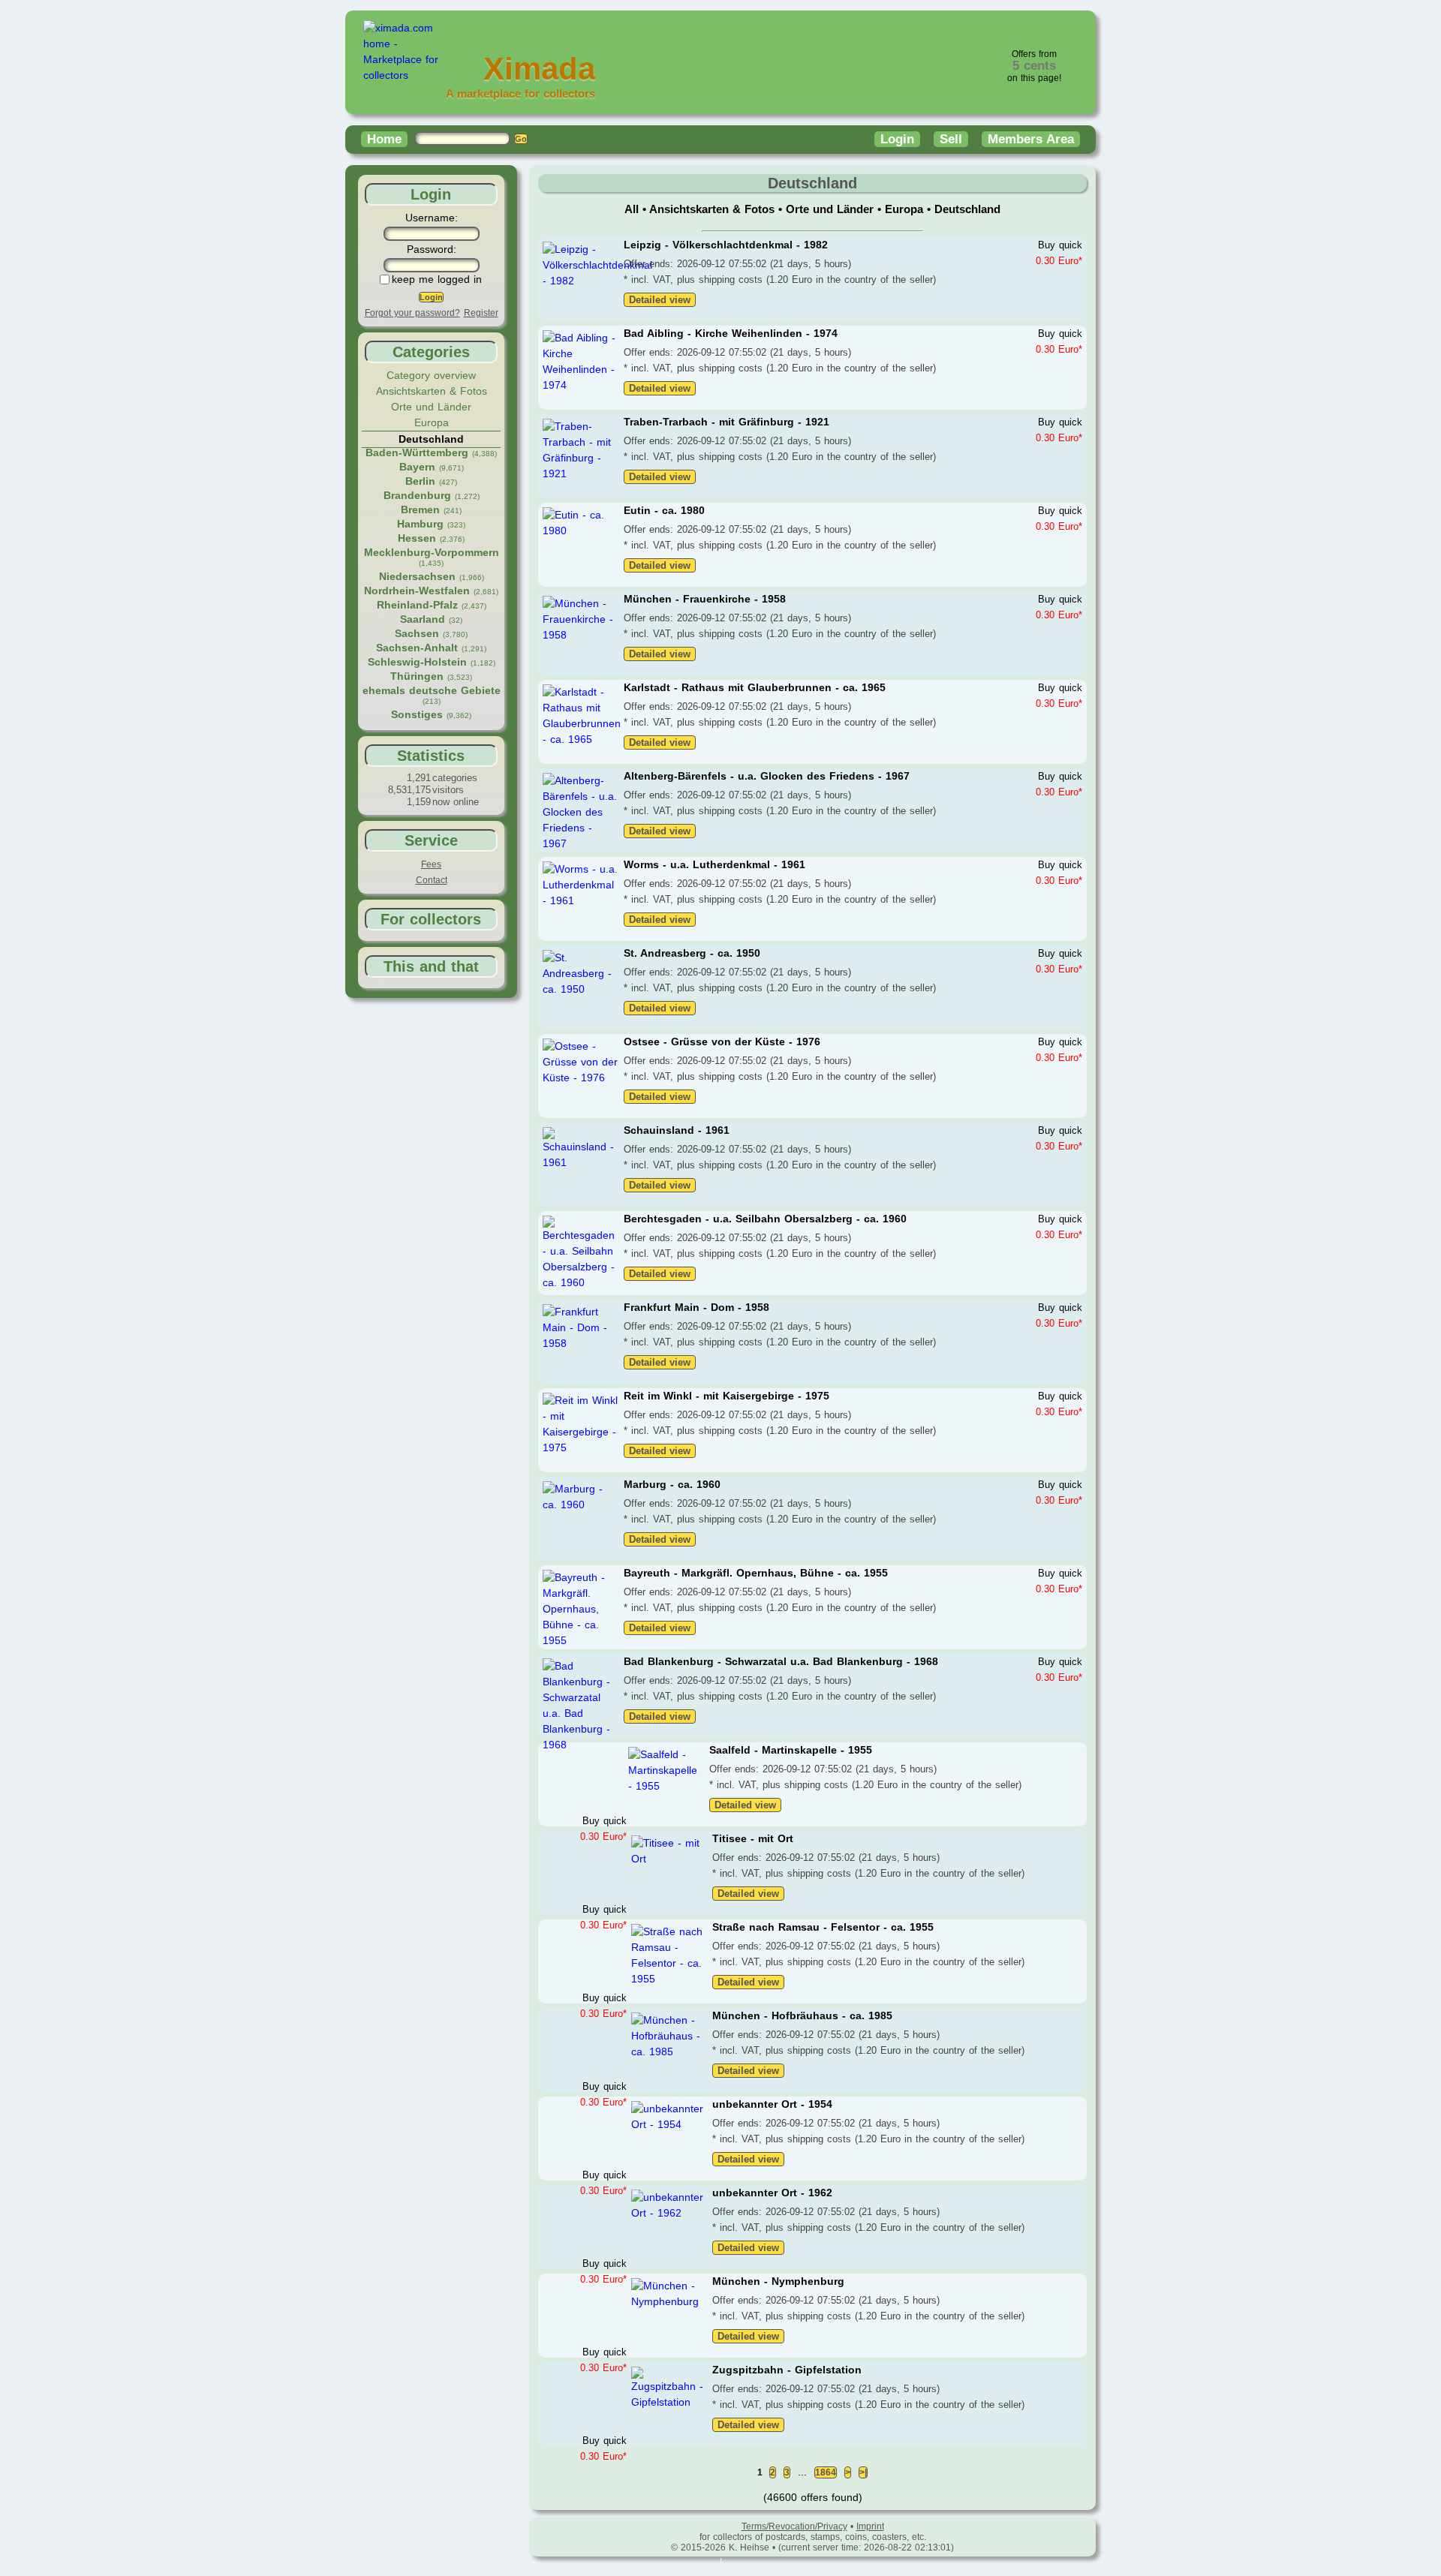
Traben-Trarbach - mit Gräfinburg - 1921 (727, 422)
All (633, 209)
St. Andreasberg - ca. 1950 (692, 953)
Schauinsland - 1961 (677, 1130)
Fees (431, 864)
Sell (951, 139)
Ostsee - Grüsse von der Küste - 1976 (722, 1042)
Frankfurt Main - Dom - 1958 (696, 1307)
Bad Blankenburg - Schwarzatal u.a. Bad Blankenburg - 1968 (781, 1661)
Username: (432, 218)
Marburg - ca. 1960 (672, 1484)
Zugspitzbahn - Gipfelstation (787, 2370)
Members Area (1031, 139)
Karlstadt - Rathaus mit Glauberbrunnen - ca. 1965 (755, 687)
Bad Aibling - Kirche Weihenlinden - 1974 (731, 333)
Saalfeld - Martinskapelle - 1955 (791, 1750)
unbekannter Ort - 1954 (772, 2104)
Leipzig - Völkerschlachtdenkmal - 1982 (726, 245)
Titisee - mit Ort (753, 1838)
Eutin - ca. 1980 (664, 510)
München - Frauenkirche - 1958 (705, 599)
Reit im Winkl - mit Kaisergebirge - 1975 (727, 1396)
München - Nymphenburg (778, 2281)
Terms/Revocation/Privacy (794, 2526)
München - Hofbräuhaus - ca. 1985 (802, 2015)
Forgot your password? (412, 313)
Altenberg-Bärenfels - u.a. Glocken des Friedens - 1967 (767, 776)
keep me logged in (437, 279)
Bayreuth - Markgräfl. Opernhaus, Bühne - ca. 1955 (756, 1573)
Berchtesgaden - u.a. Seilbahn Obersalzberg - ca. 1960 (765, 1219)
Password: (432, 249)
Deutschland (967, 209)
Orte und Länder (431, 407)
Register (481, 313)
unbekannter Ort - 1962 (772, 2193)
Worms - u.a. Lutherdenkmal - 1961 (714, 864)
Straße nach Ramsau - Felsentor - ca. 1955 (823, 1927)
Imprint (870, 2526)
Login (897, 139)
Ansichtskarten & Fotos (432, 391)
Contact (432, 880)
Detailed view (660, 300)
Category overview (431, 375)
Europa (432, 422)
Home (384, 139)
